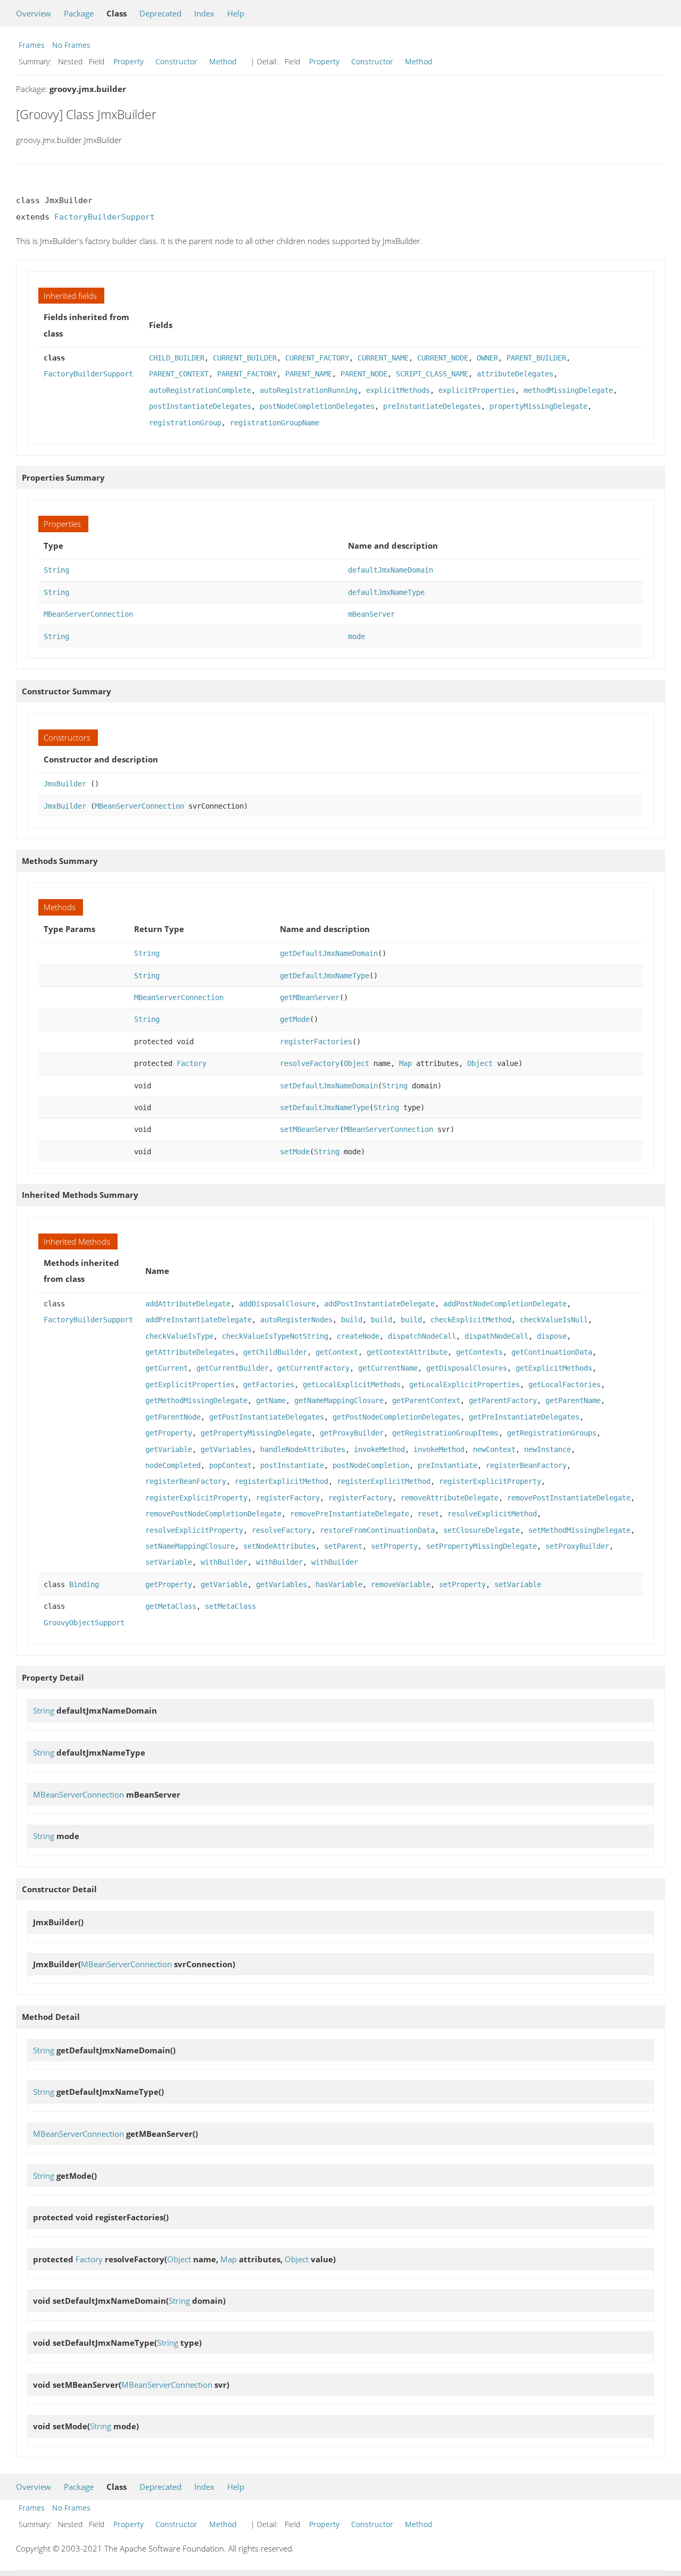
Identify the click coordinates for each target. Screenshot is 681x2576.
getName (271, 1400)
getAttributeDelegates (190, 1352)
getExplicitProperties (190, 1385)
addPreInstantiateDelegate (198, 1320)
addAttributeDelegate (188, 1304)
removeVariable (401, 1584)
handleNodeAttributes (303, 1449)
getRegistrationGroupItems (445, 1433)
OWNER (487, 358)
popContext (230, 1465)
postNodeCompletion (371, 1465)
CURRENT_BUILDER (245, 358)
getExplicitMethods (554, 1368)
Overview (34, 13)
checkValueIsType (179, 1336)
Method (223, 61)
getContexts (479, 1352)
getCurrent (167, 1368)
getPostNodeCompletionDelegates (396, 1417)
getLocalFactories (564, 1385)
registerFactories (316, 1042)
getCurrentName (388, 1368)
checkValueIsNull (554, 1320)
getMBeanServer (310, 997)
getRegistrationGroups (552, 1433)
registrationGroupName (275, 423)
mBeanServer (371, 614)
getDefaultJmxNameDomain (329, 953)
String (56, 570)
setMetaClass (230, 1606)
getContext (337, 1352)
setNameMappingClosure (190, 1546)
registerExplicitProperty (490, 1481)
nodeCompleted (173, 1465)
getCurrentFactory (313, 1368)
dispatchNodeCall (422, 1336)
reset (428, 1514)
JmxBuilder (65, 784)
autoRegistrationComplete (200, 390)
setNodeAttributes (279, 1546)
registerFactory (288, 1498)
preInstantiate (447, 1465)
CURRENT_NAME (383, 358)
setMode (295, 1152)
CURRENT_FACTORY (317, 358)
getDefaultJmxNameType (325, 976)
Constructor (176, 61)
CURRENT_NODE (443, 358)
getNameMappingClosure (339, 1400)
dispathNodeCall (496, 1336)
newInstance (547, 1449)
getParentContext (426, 1400)
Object (356, 1063)
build (352, 1320)
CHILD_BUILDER (177, 358)
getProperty (169, 1433)
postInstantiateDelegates (200, 406)
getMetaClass (171, 1606)
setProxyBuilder (577, 1546)
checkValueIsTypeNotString (275, 1336)
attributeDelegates (515, 374)
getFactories (269, 1385)
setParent (343, 1546)
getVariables (226, 1449)
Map (405, 1063)
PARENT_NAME (309, 374)
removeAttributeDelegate (450, 1498)
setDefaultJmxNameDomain (329, 1086)
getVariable (169, 1449)
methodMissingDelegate (568, 390)
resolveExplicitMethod (492, 1514)
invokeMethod (379, 1449)
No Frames (71, 45)
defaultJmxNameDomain (391, 570)
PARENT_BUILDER (536, 358)
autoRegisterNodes (296, 1320)
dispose (552, 1336)
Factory (192, 1063)
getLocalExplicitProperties (464, 1385)
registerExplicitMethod (281, 1481)
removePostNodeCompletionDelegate (213, 1514)
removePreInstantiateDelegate (350, 1514)
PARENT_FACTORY (247, 374)
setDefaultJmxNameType (325, 1107)
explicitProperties (477, 390)
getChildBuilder (275, 1352)
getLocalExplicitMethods (352, 1385)
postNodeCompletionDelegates (317, 406)
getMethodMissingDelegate (196, 1400)
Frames (32, 45)
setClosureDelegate (481, 1530)
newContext (494, 1449)
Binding (84, 1584)
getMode (295, 1019)
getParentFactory (503, 1400)
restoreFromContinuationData (377, 1530)
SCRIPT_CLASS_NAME (432, 374)
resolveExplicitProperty (194, 1530)
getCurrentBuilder (232, 1368)
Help (236, 13)
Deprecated (160, 13)
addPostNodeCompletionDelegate (505, 1304)
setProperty (394, 1546)
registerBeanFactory (526, 1465)
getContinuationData (552, 1352)
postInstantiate (292, 1465)
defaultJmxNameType (386, 592)
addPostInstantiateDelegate (379, 1304)
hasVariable (339, 1584)
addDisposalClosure (277, 1304)
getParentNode (173, 1417)
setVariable (169, 1562)
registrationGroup (185, 423)
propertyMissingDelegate (538, 406)
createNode (358, 1336)
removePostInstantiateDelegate (569, 1498)
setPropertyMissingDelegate (481, 1546)
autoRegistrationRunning (309, 390)
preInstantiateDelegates (432, 406)
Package (79, 13)
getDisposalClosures (467, 1368)
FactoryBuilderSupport (105, 217)
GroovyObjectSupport (84, 1623)
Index (204, 13)
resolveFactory (310, 1063)
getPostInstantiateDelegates (267, 1417)
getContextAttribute (407, 1352)
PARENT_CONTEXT (179, 374)
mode (356, 636)
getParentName (573, 1400)
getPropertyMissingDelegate (256, 1433)
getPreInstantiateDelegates (524, 1417)
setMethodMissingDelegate (579, 1530)
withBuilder (224, 1562)
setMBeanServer (310, 1129)
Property (128, 61)
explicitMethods (398, 390)
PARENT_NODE (364, 374)
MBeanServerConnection (88, 614)
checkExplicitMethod (471, 1320)
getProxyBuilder (352, 1433)
